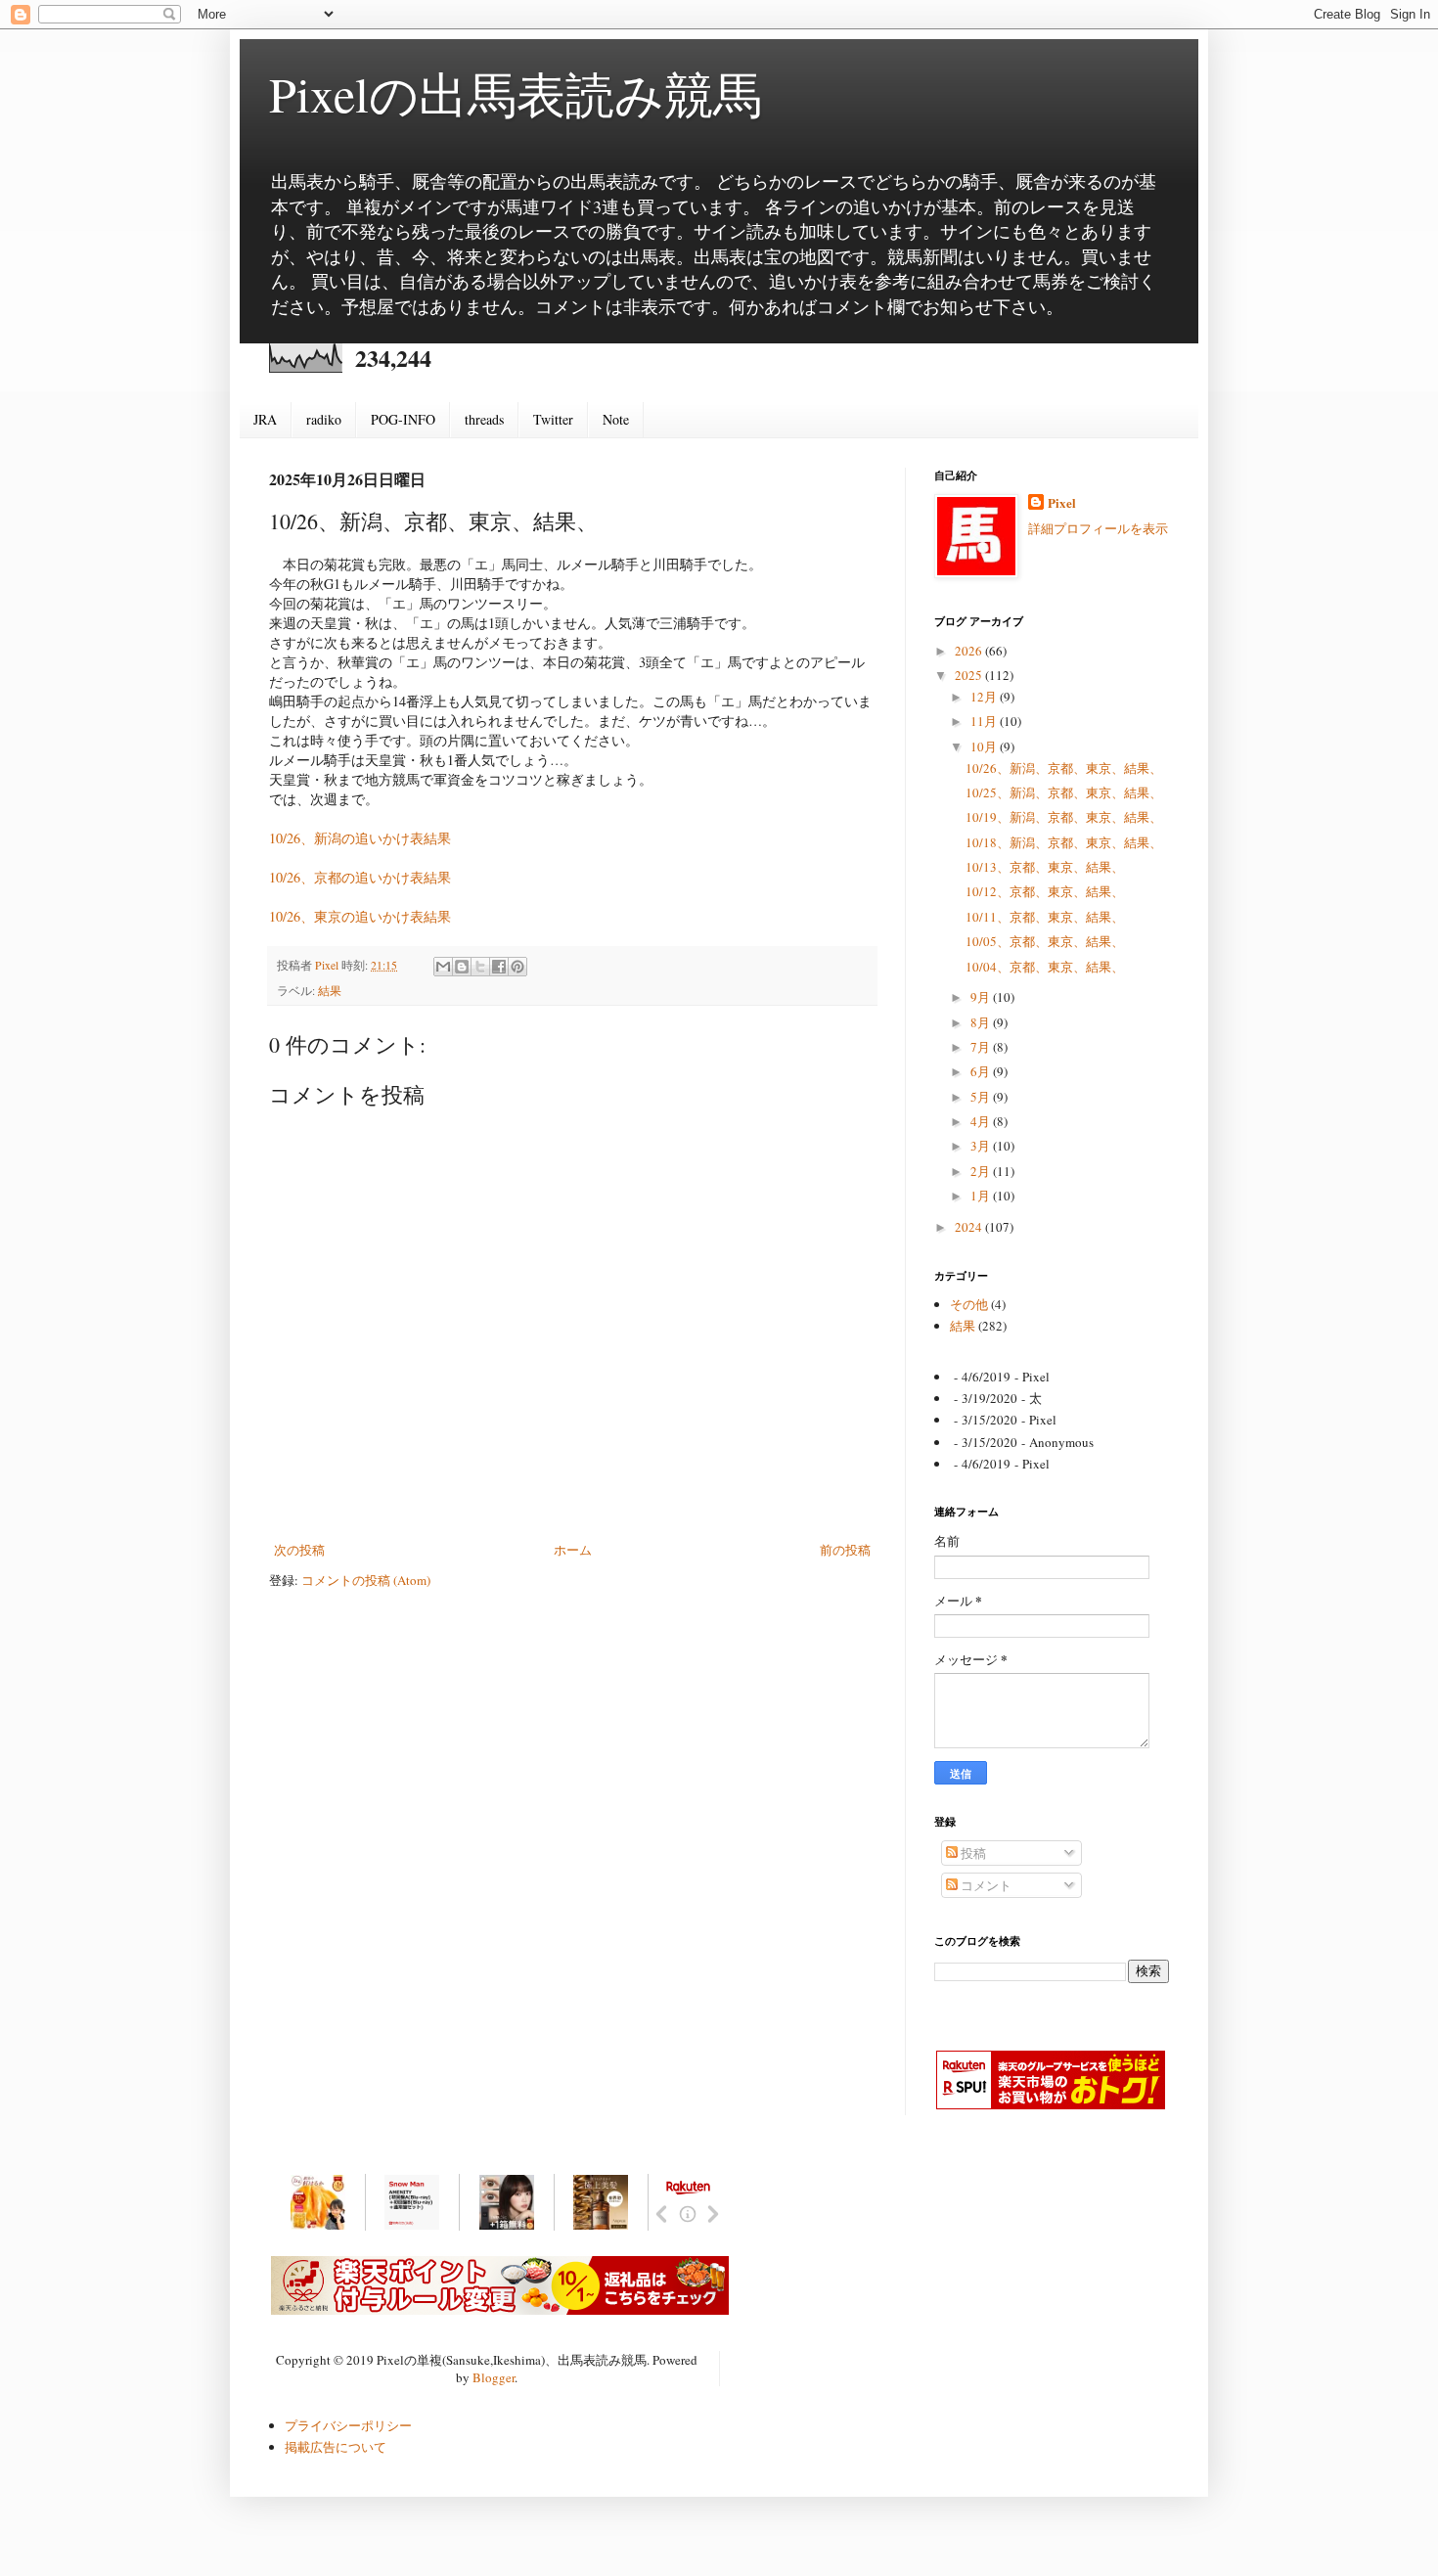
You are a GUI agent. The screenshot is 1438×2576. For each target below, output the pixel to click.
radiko (324, 419)
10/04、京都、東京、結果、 (1045, 967)
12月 (985, 697)
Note (616, 419)
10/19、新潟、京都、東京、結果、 (1064, 817)
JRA (265, 419)
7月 (982, 1047)
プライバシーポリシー (348, 2425)
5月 (982, 1097)
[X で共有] (480, 967)
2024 (970, 1227)
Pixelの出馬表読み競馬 (516, 93)
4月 (982, 1121)
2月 (982, 1171)
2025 (970, 675)
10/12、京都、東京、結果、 (1045, 891)
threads (484, 419)
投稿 (972, 1853)
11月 (985, 721)
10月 (985, 746)
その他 (969, 1304)
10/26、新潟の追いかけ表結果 (360, 838)
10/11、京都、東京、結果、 (1045, 917)
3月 (982, 1146)
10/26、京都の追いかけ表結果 (360, 877)
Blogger (494, 2377)
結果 (330, 991)
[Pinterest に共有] (517, 967)
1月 (982, 1196)
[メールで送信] (443, 967)
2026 (970, 651)
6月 (982, 1071)
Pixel (1062, 503)
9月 (982, 997)
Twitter (553, 419)
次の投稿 (299, 1550)
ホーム (573, 1550)
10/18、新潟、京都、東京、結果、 (1064, 842)
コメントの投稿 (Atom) (366, 1580)
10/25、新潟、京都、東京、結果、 (1064, 792)
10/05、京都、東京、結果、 (1045, 941)
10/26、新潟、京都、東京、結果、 (1064, 768)
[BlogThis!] (462, 967)
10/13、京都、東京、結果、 (1045, 867)
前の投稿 (845, 1550)
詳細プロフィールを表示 (1098, 528)
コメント (985, 1885)
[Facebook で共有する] (499, 967)
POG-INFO (403, 419)
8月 (982, 1022)
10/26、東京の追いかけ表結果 (360, 916)
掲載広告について (336, 2447)
